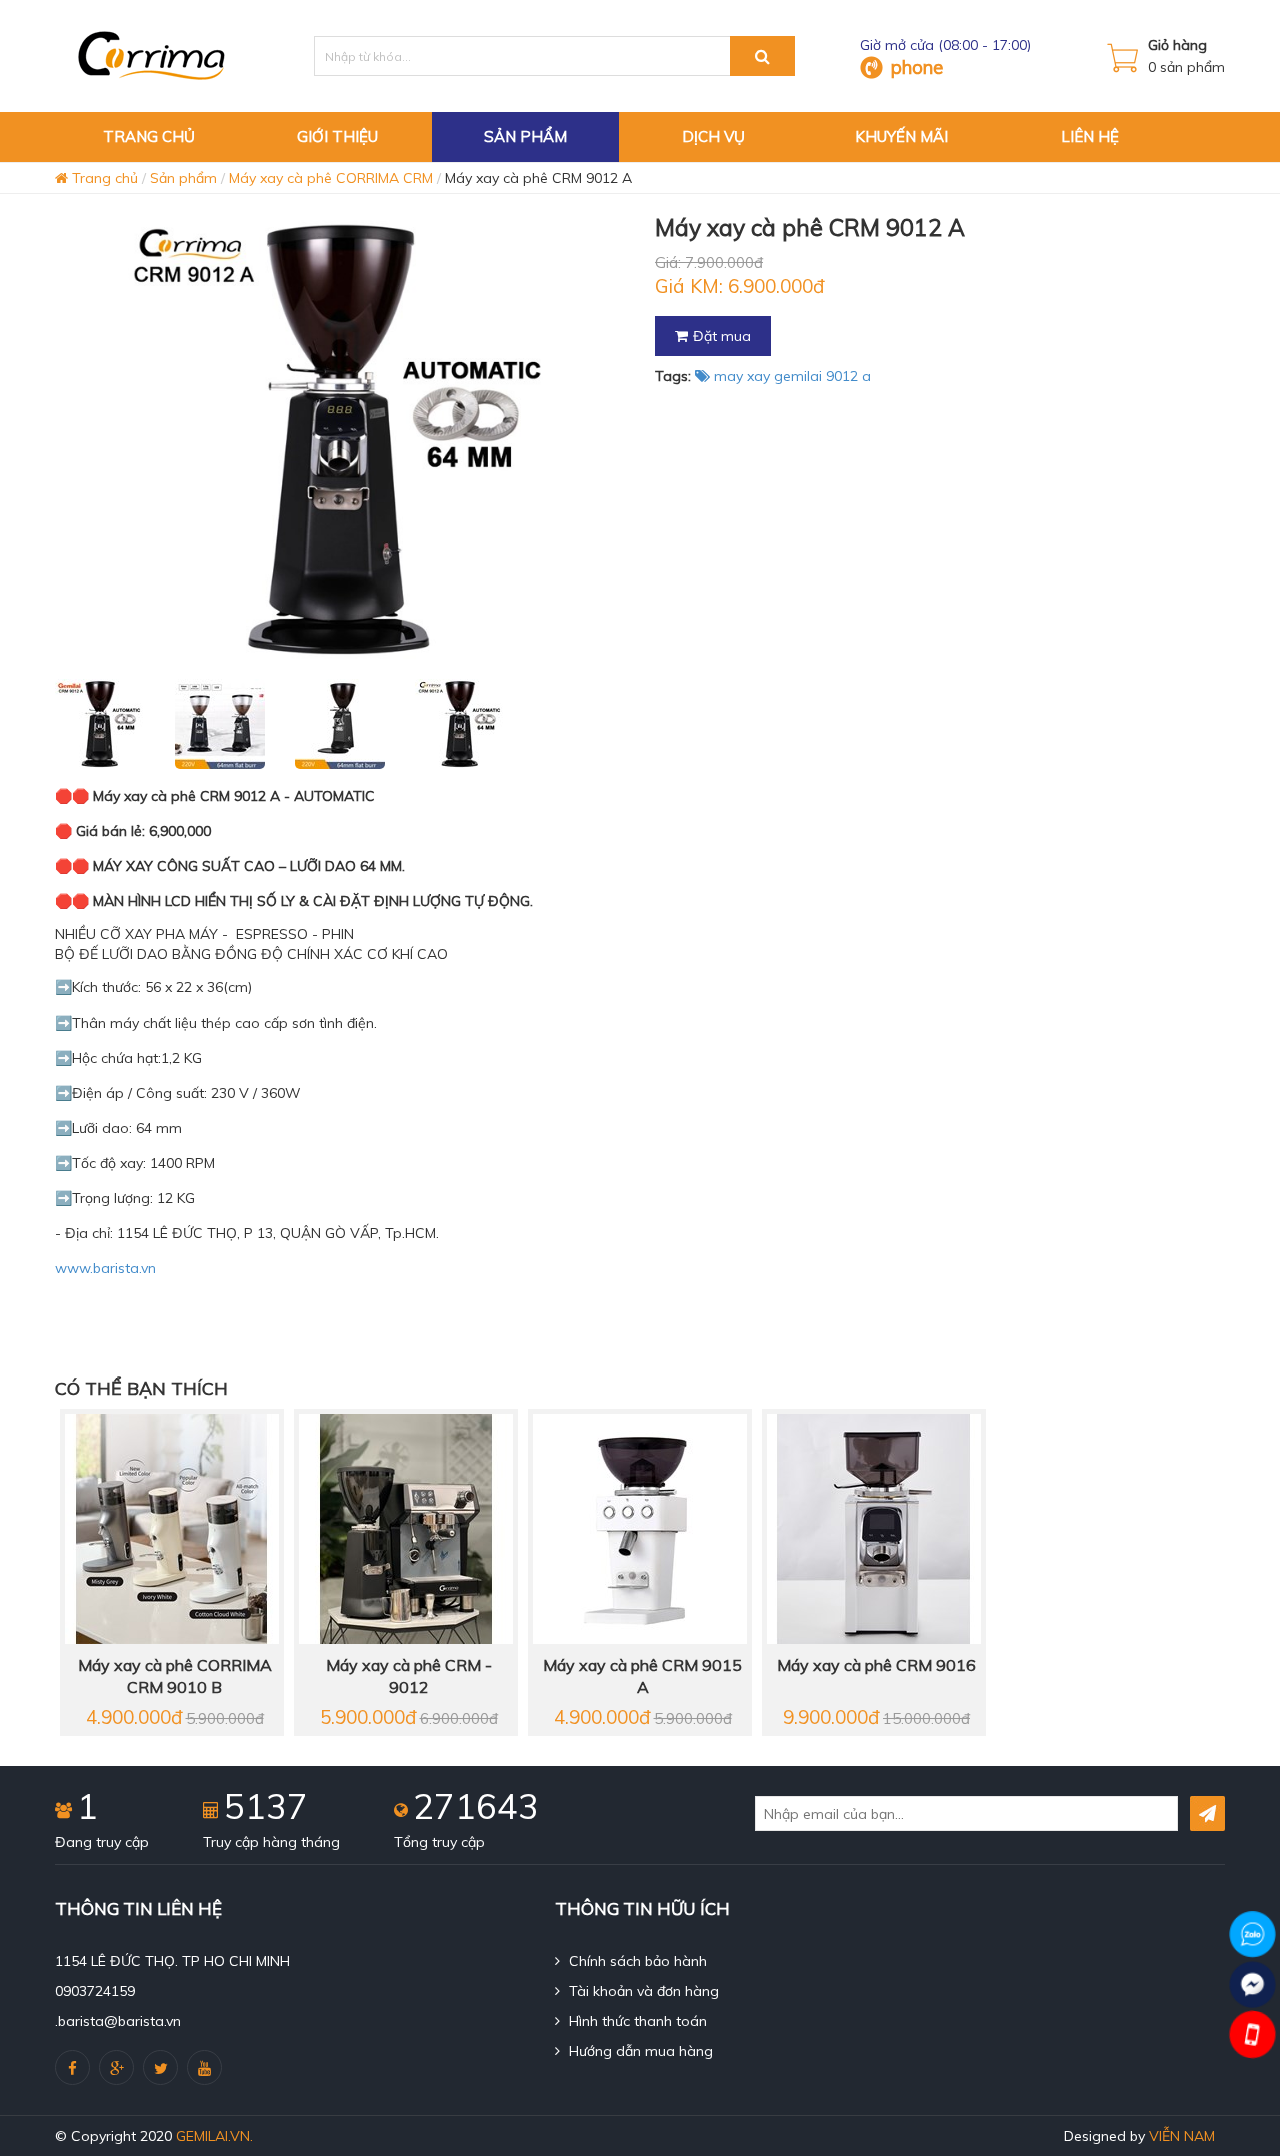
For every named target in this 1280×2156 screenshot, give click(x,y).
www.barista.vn (105, 1268)
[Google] (116, 2067)
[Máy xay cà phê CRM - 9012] (406, 1528)
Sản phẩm (183, 178)
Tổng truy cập (439, 1842)
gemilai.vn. (214, 2136)
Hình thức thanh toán (636, 2021)
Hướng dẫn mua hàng (639, 2051)
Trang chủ (103, 178)
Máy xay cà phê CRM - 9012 (409, 1676)
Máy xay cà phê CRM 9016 (876, 1665)
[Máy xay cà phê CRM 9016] (874, 1528)
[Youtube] (204, 2067)
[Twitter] (160, 2067)
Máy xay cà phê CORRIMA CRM (331, 178)
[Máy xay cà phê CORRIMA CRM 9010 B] (172, 1528)
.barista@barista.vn (118, 2021)
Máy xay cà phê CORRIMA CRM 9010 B (175, 1676)
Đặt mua (722, 336)
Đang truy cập (102, 1842)
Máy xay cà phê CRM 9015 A (642, 1676)
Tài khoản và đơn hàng (642, 1991)
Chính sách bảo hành (636, 1961)
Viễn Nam (1182, 2136)
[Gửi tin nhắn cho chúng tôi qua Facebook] (1252, 1984)
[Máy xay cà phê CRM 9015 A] (640, 1528)
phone (917, 67)
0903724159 (95, 1991)
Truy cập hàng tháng (271, 1842)
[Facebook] (72, 2067)
